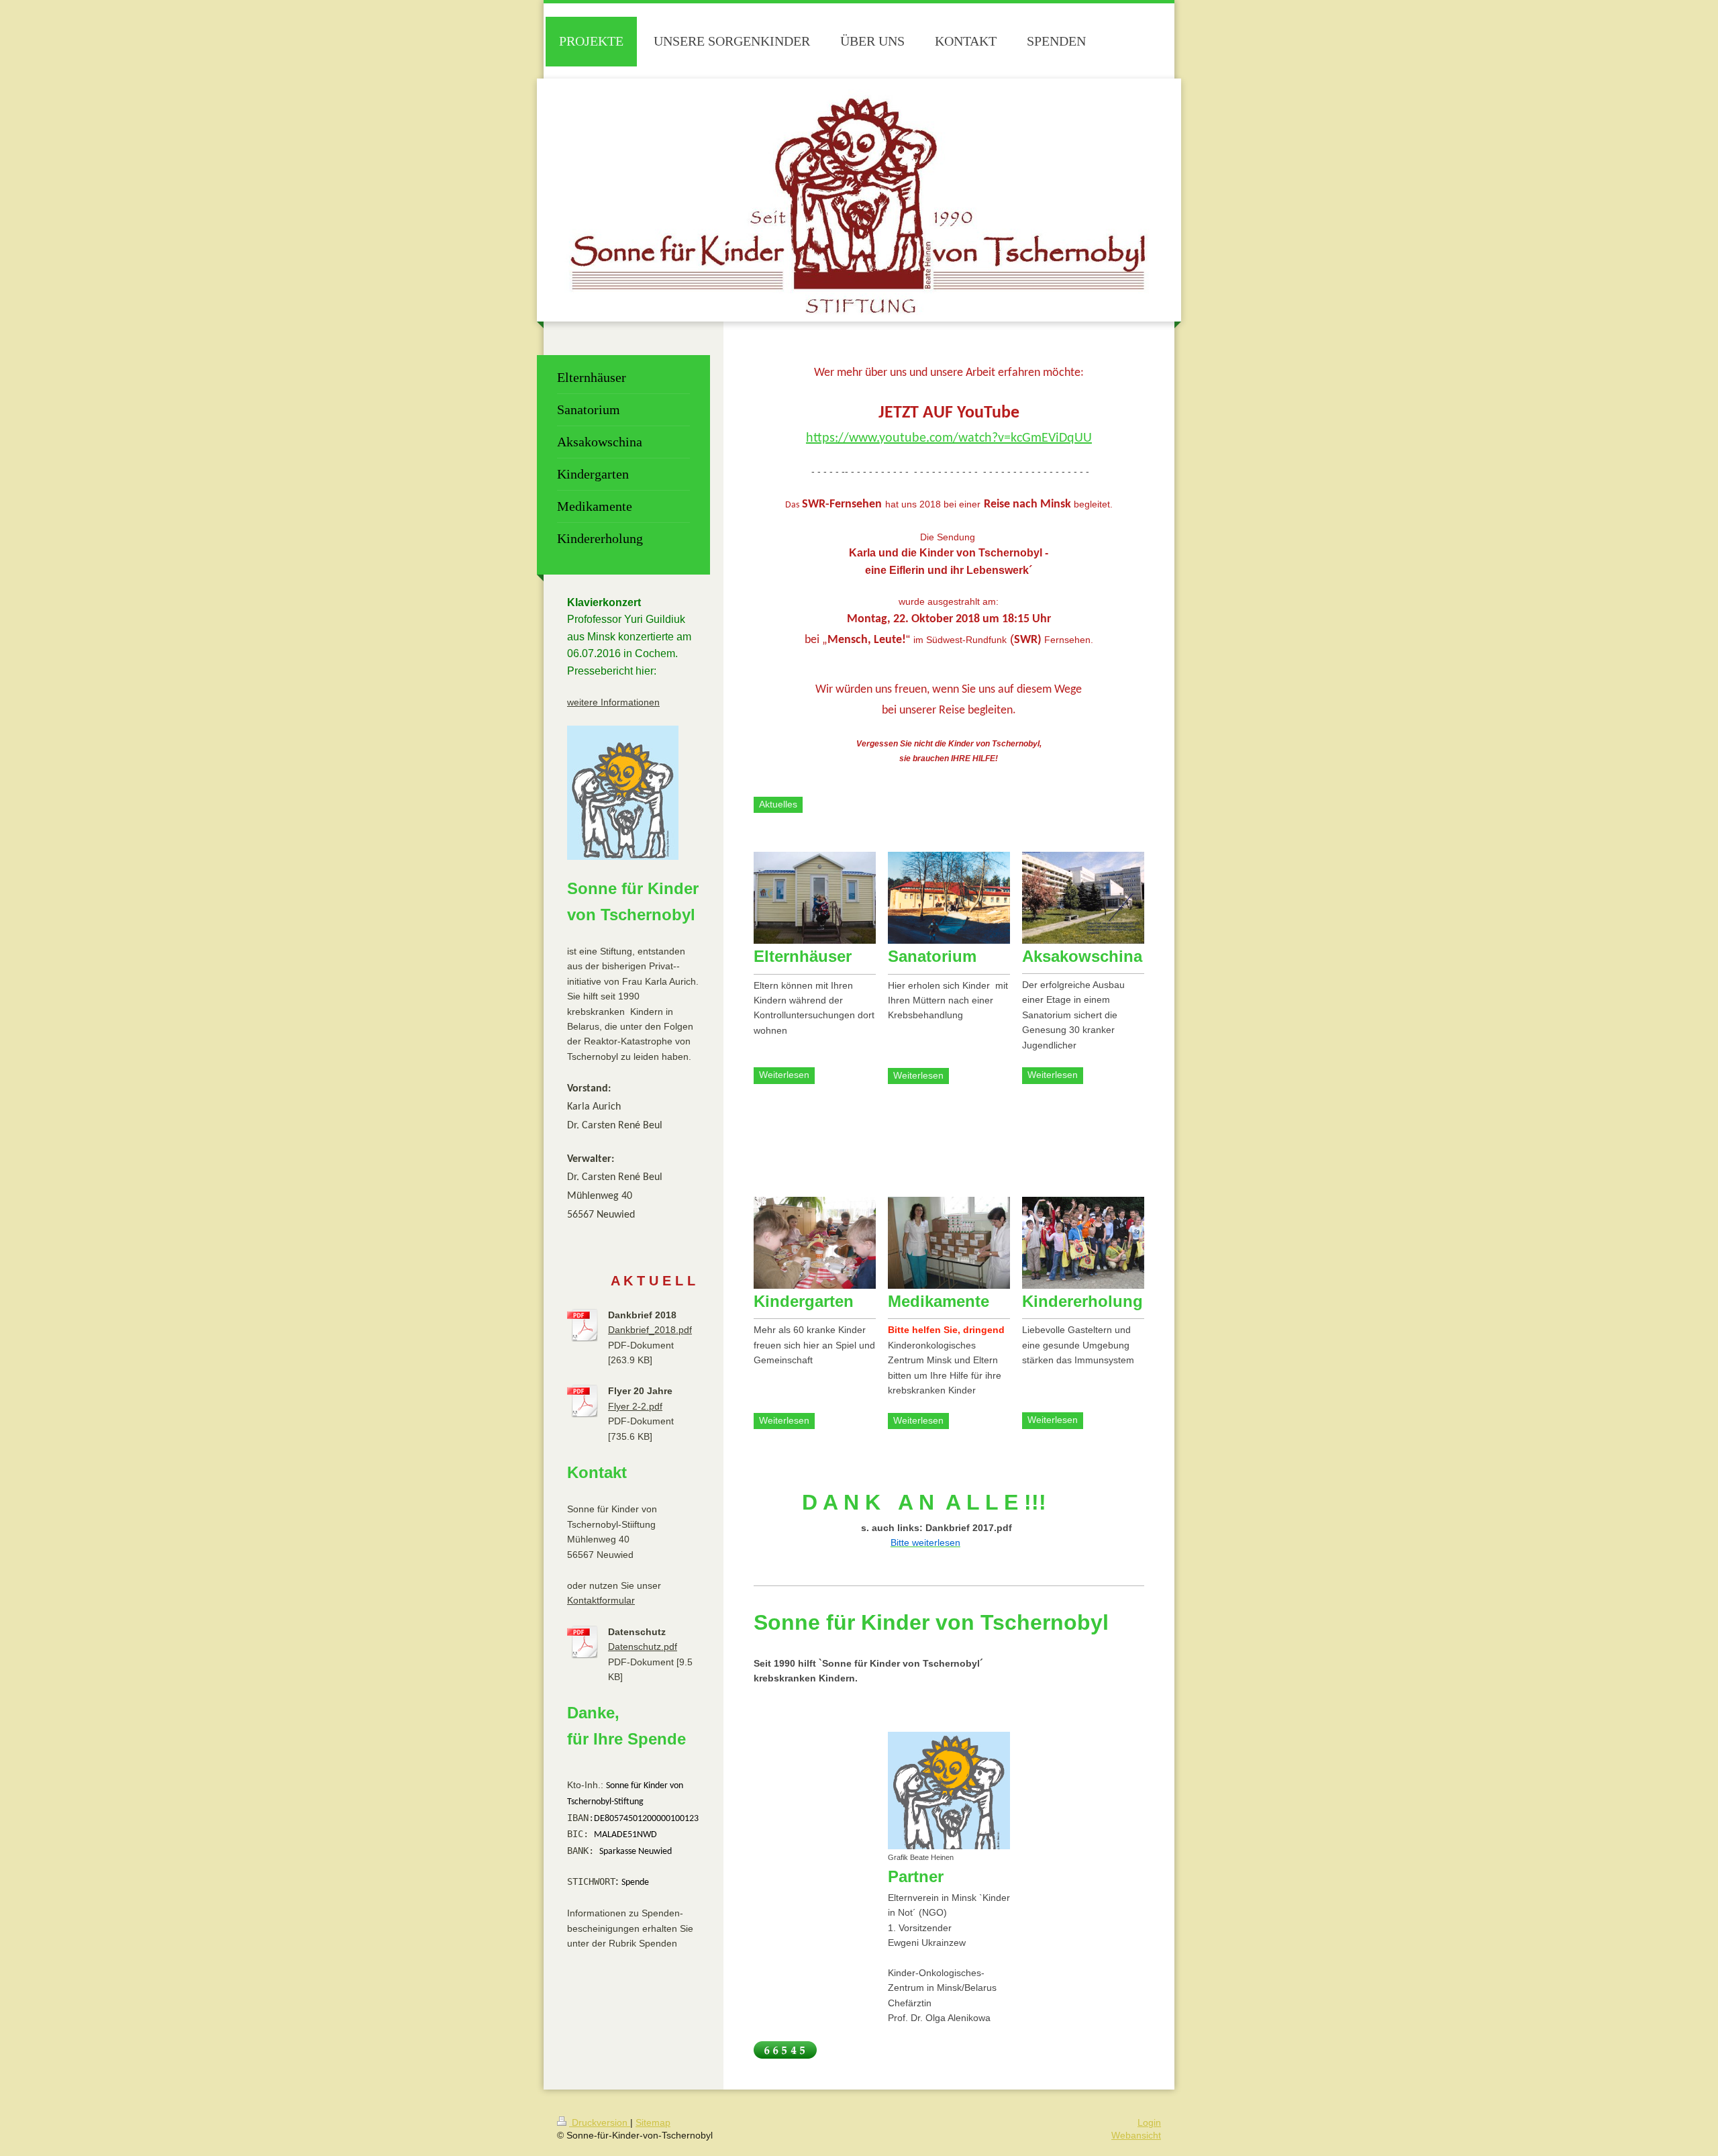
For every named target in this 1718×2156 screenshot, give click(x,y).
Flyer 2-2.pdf (635, 1406)
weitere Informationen (613, 702)
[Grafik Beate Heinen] (949, 1791)
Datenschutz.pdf (643, 1647)
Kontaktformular (601, 1600)
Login (1149, 2122)
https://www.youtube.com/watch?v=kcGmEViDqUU (949, 438)
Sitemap (653, 2122)
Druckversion (600, 2122)
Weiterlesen (784, 1075)
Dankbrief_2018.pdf (650, 1330)
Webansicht (1136, 2135)
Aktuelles (778, 804)
